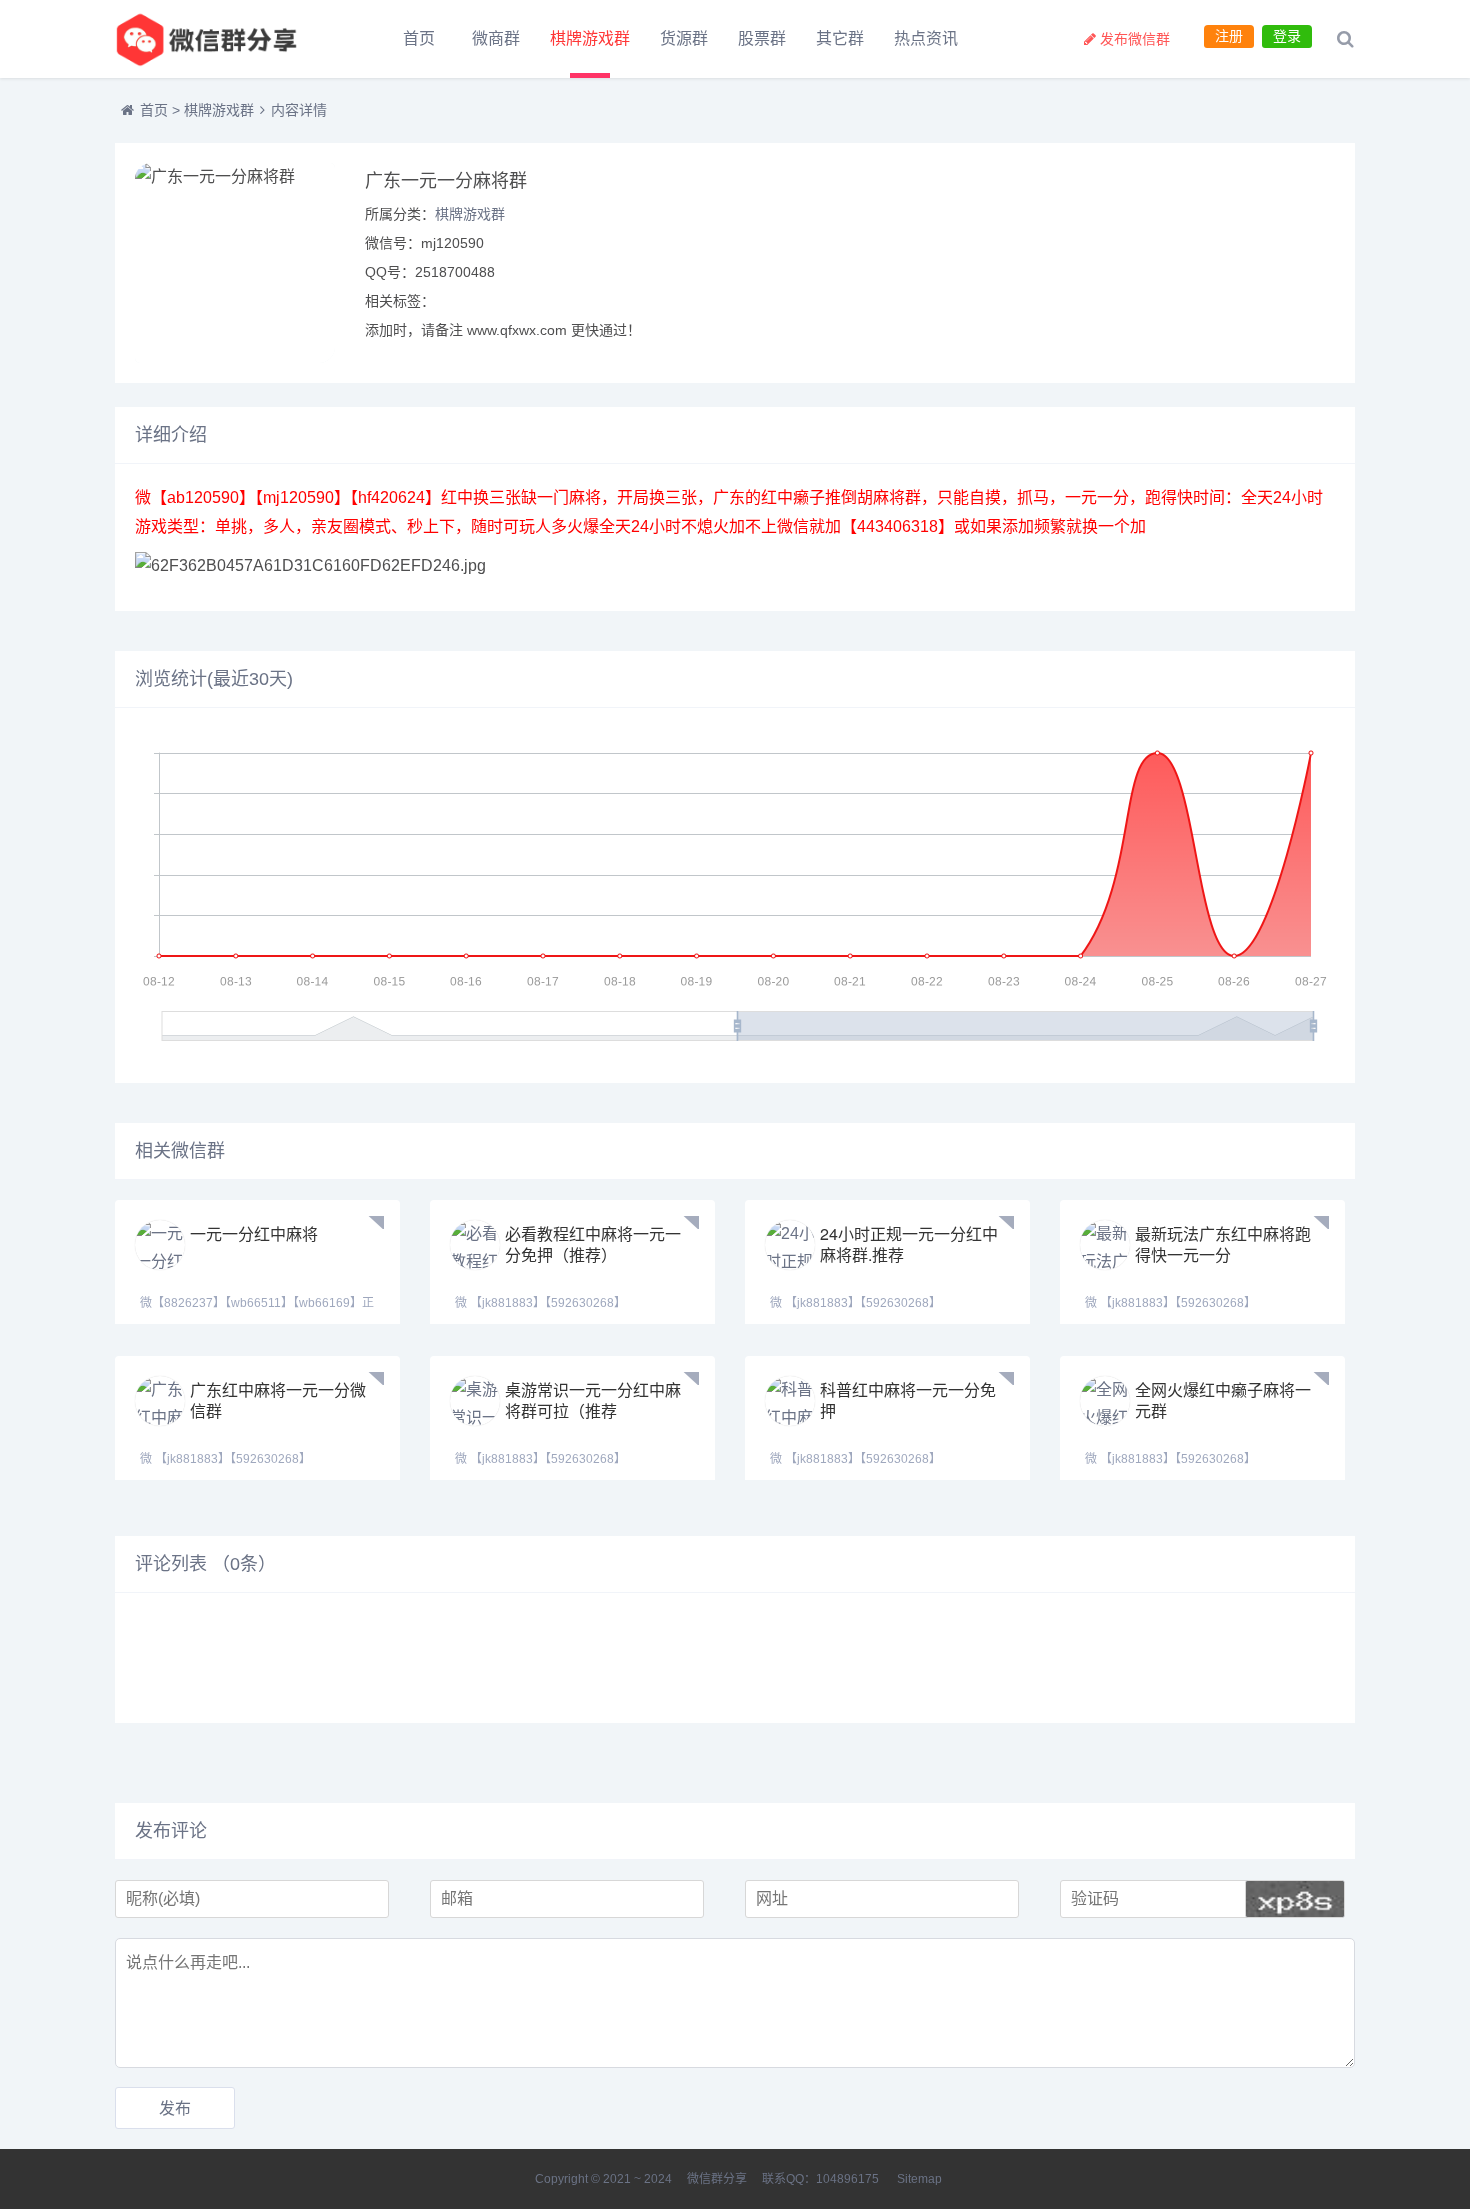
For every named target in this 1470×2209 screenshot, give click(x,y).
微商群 (496, 38)
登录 (1287, 36)
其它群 (840, 38)
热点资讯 (926, 38)
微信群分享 (717, 2179)
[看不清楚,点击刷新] (1295, 1899)
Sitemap (919, 2179)
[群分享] (225, 39)
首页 (419, 38)
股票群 (762, 38)
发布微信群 (1135, 39)
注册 (1229, 36)
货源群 (684, 38)
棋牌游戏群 (590, 38)
